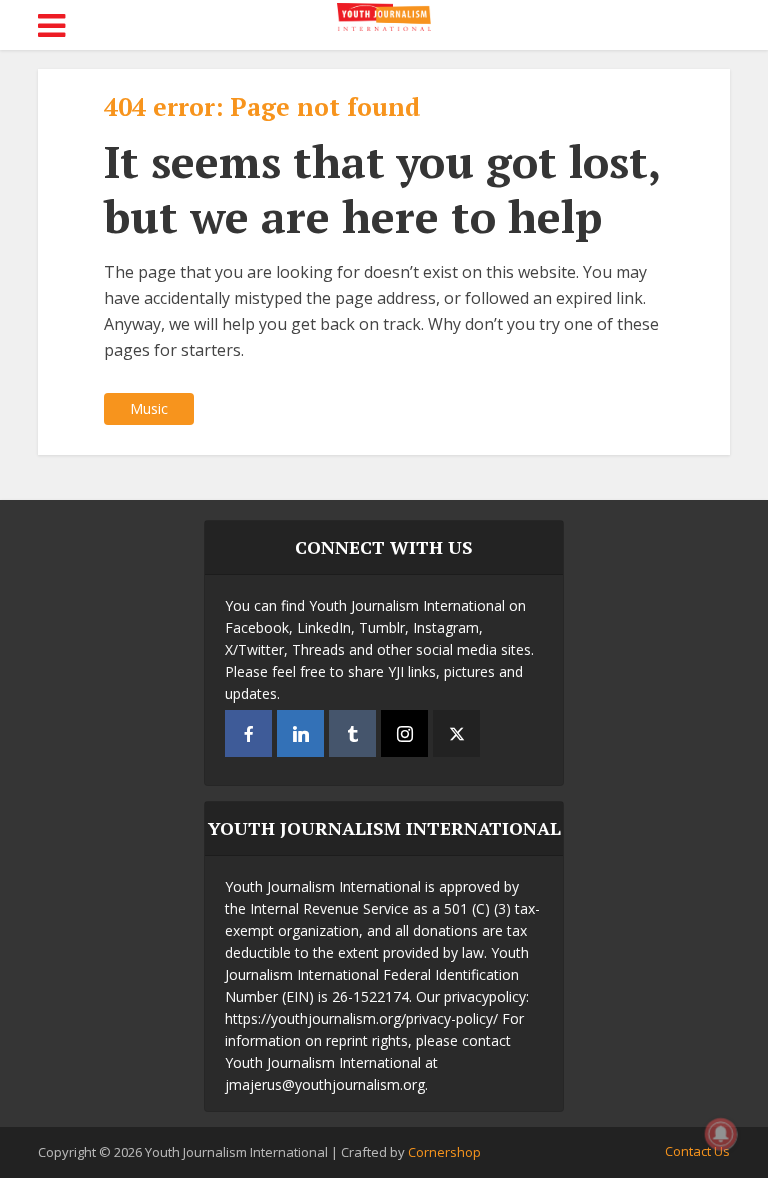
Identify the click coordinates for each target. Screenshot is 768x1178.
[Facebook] (248, 733)
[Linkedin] (300, 733)
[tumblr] (352, 733)
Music (149, 408)
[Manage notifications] (721, 1134)
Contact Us (697, 1151)
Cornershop (444, 1152)
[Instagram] (404, 733)
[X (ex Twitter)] (456, 733)
